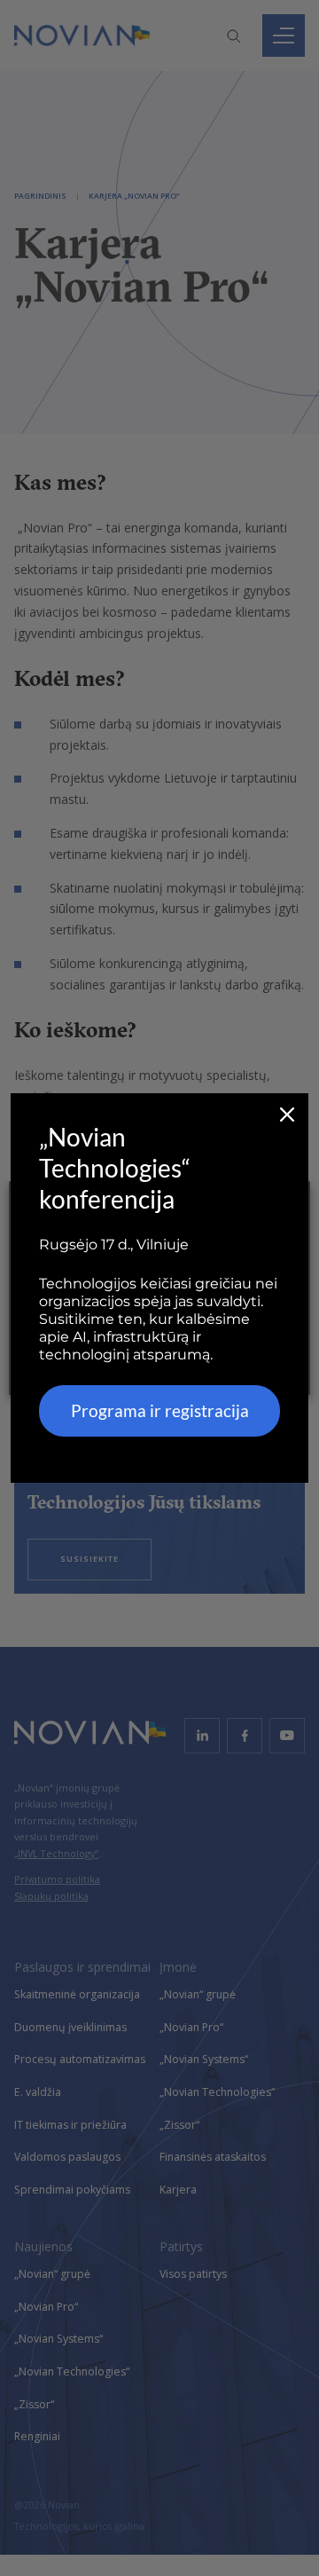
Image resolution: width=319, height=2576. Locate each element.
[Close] (287, 1115)
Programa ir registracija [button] (160, 1410)
